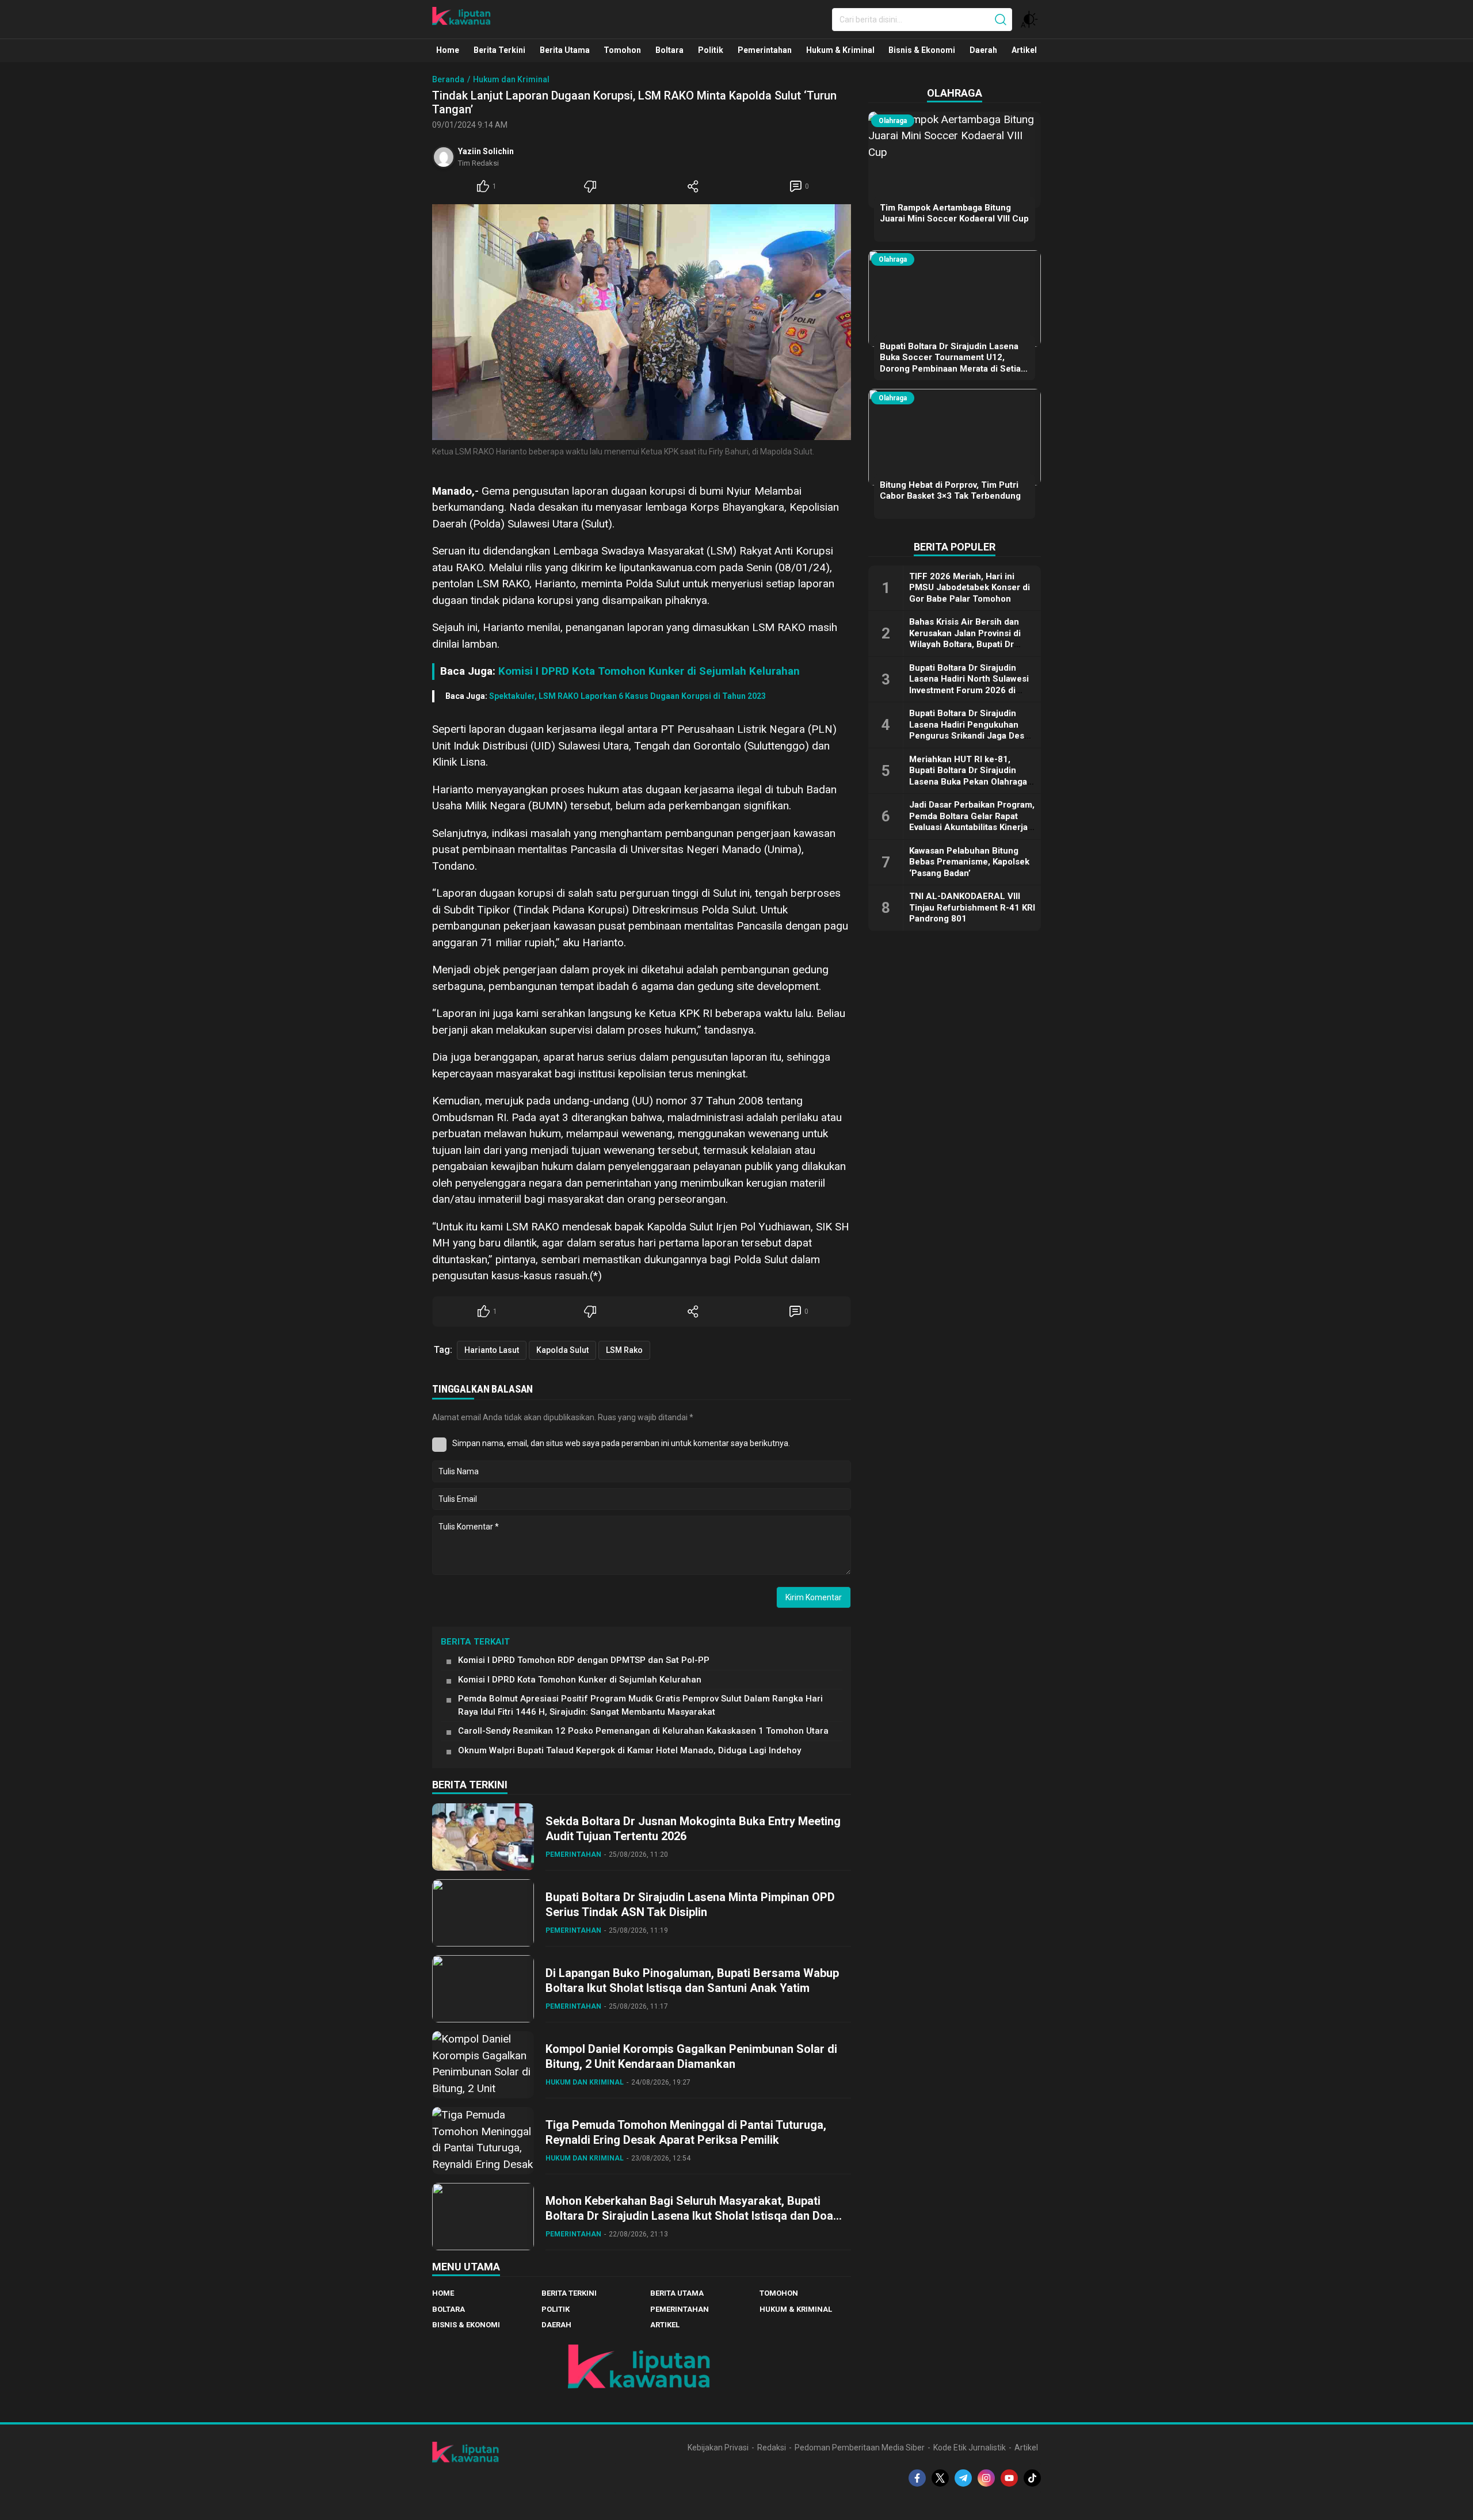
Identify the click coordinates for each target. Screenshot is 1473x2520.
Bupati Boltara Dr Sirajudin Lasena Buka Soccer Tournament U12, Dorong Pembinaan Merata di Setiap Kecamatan (953, 363)
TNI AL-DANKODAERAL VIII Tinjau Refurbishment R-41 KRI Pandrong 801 (972, 907)
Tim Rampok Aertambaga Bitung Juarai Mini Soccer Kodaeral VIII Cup (954, 213)
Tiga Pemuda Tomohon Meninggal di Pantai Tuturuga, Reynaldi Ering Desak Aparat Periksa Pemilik (686, 2132)
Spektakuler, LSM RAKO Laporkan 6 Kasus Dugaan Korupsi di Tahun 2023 (627, 696)
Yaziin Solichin (486, 151)
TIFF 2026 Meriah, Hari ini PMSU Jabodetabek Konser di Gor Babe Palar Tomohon (970, 588)
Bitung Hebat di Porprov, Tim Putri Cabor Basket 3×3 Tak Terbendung (950, 491)
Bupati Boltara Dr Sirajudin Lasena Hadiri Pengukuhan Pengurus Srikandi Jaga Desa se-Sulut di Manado (969, 730)
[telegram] (963, 2478)
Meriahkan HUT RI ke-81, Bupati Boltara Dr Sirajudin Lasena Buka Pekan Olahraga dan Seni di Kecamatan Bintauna (968, 782)
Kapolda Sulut (562, 1350)
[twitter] (940, 2478)
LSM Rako (624, 1350)
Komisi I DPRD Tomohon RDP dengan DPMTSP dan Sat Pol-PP (584, 1660)
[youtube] (1009, 2478)
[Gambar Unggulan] (642, 322)
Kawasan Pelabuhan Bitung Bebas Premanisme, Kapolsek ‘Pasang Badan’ (969, 862)
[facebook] (917, 2478)
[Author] (444, 157)
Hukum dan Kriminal (511, 79)
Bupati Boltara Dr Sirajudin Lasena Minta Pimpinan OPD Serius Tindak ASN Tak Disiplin (690, 1905)
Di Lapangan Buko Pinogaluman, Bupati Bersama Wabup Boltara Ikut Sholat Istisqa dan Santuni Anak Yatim (692, 1980)
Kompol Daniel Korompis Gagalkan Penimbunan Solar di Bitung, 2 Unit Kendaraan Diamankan (691, 2056)
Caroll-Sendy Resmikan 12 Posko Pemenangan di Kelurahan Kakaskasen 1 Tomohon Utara (643, 1731)
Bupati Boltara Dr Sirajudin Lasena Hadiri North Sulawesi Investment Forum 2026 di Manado (969, 685)
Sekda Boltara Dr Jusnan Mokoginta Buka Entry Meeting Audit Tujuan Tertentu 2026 (693, 1829)
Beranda (448, 79)
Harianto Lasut (492, 1350)
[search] (1001, 20)
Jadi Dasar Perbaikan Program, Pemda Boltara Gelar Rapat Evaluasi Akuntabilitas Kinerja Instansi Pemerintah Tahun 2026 (972, 827)
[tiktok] (1032, 2478)
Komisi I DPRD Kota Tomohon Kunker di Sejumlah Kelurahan (649, 671)
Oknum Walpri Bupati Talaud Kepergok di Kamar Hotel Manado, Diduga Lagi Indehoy (629, 1750)
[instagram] (986, 2478)
